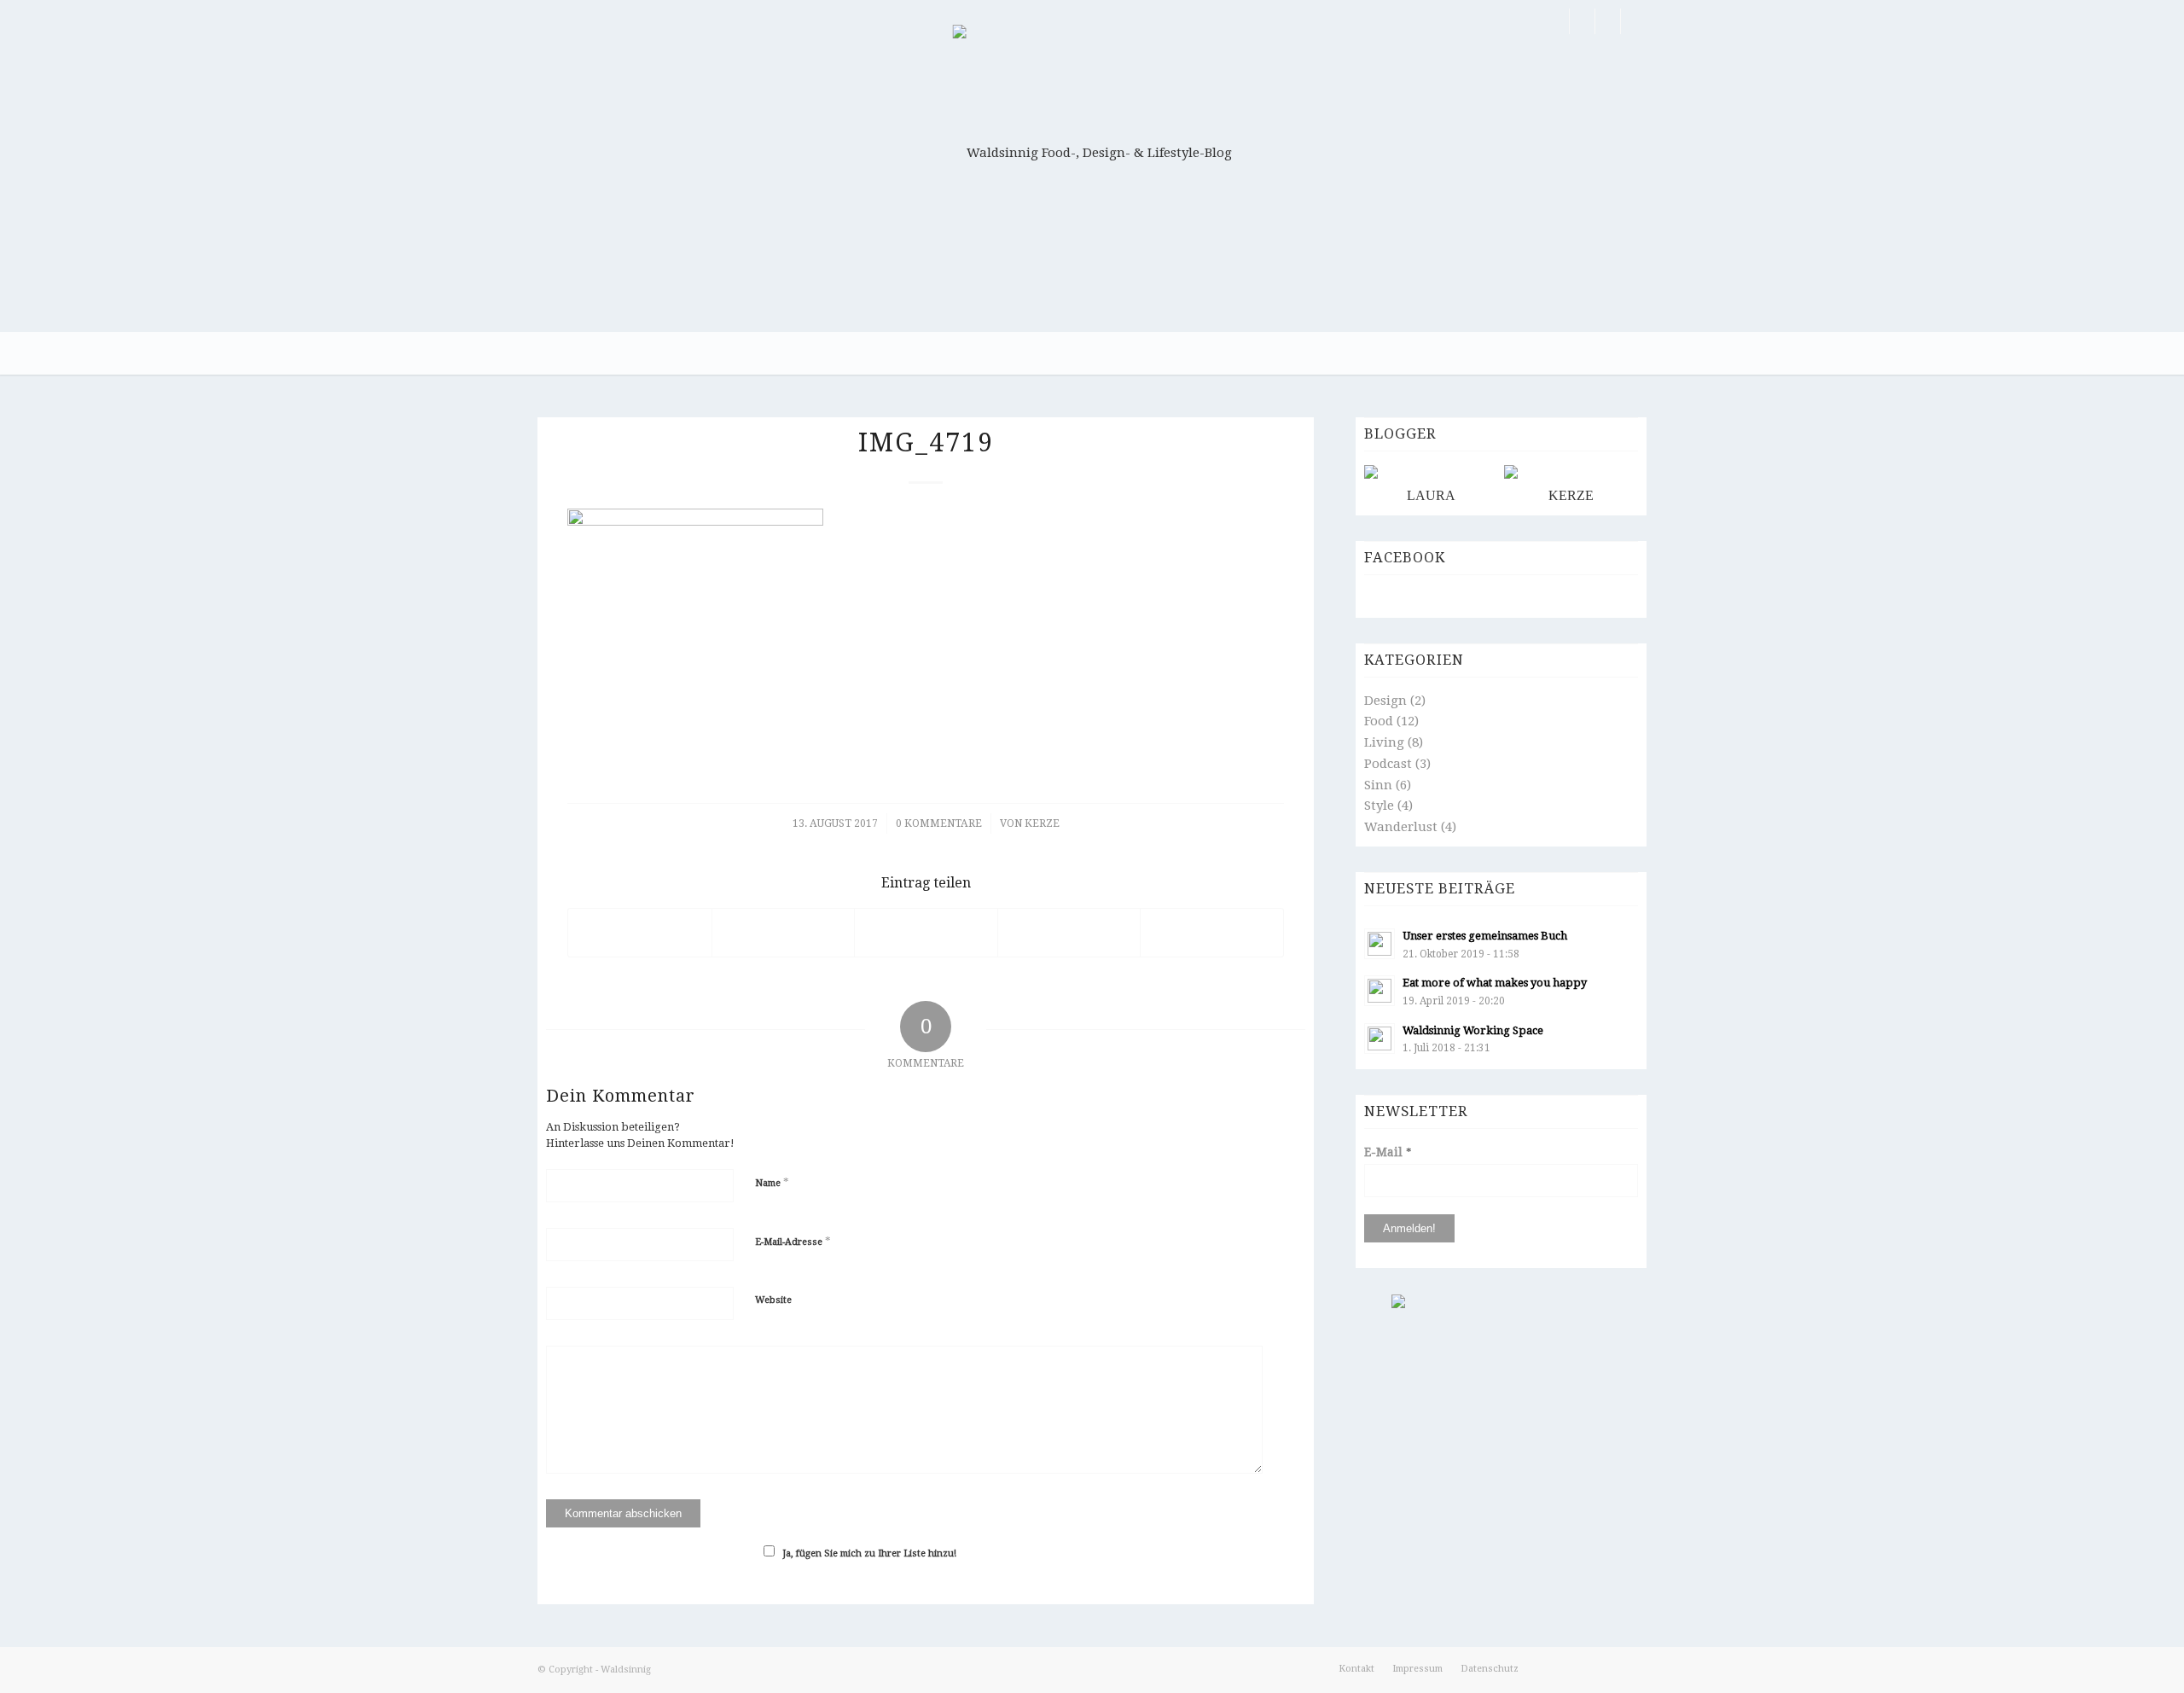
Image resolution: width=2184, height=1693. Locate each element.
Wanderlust (1401, 827)
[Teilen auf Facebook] (640, 933)
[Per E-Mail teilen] (1212, 933)
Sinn (1378, 785)
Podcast (1388, 764)
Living (1384, 742)
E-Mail (1388, 1152)
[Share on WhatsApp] (926, 933)
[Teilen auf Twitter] (784, 933)
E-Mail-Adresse (793, 1241)
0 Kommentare (939, 823)
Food (1379, 721)
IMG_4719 (926, 442)
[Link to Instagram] (1608, 21)
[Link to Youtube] (1634, 21)
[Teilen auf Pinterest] (1069, 933)
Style (1379, 806)
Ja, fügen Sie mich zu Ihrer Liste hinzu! (869, 1553)
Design (1385, 701)
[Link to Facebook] (1557, 21)
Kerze (1042, 823)
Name (772, 1182)
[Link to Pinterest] (1582, 21)
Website (773, 1300)
